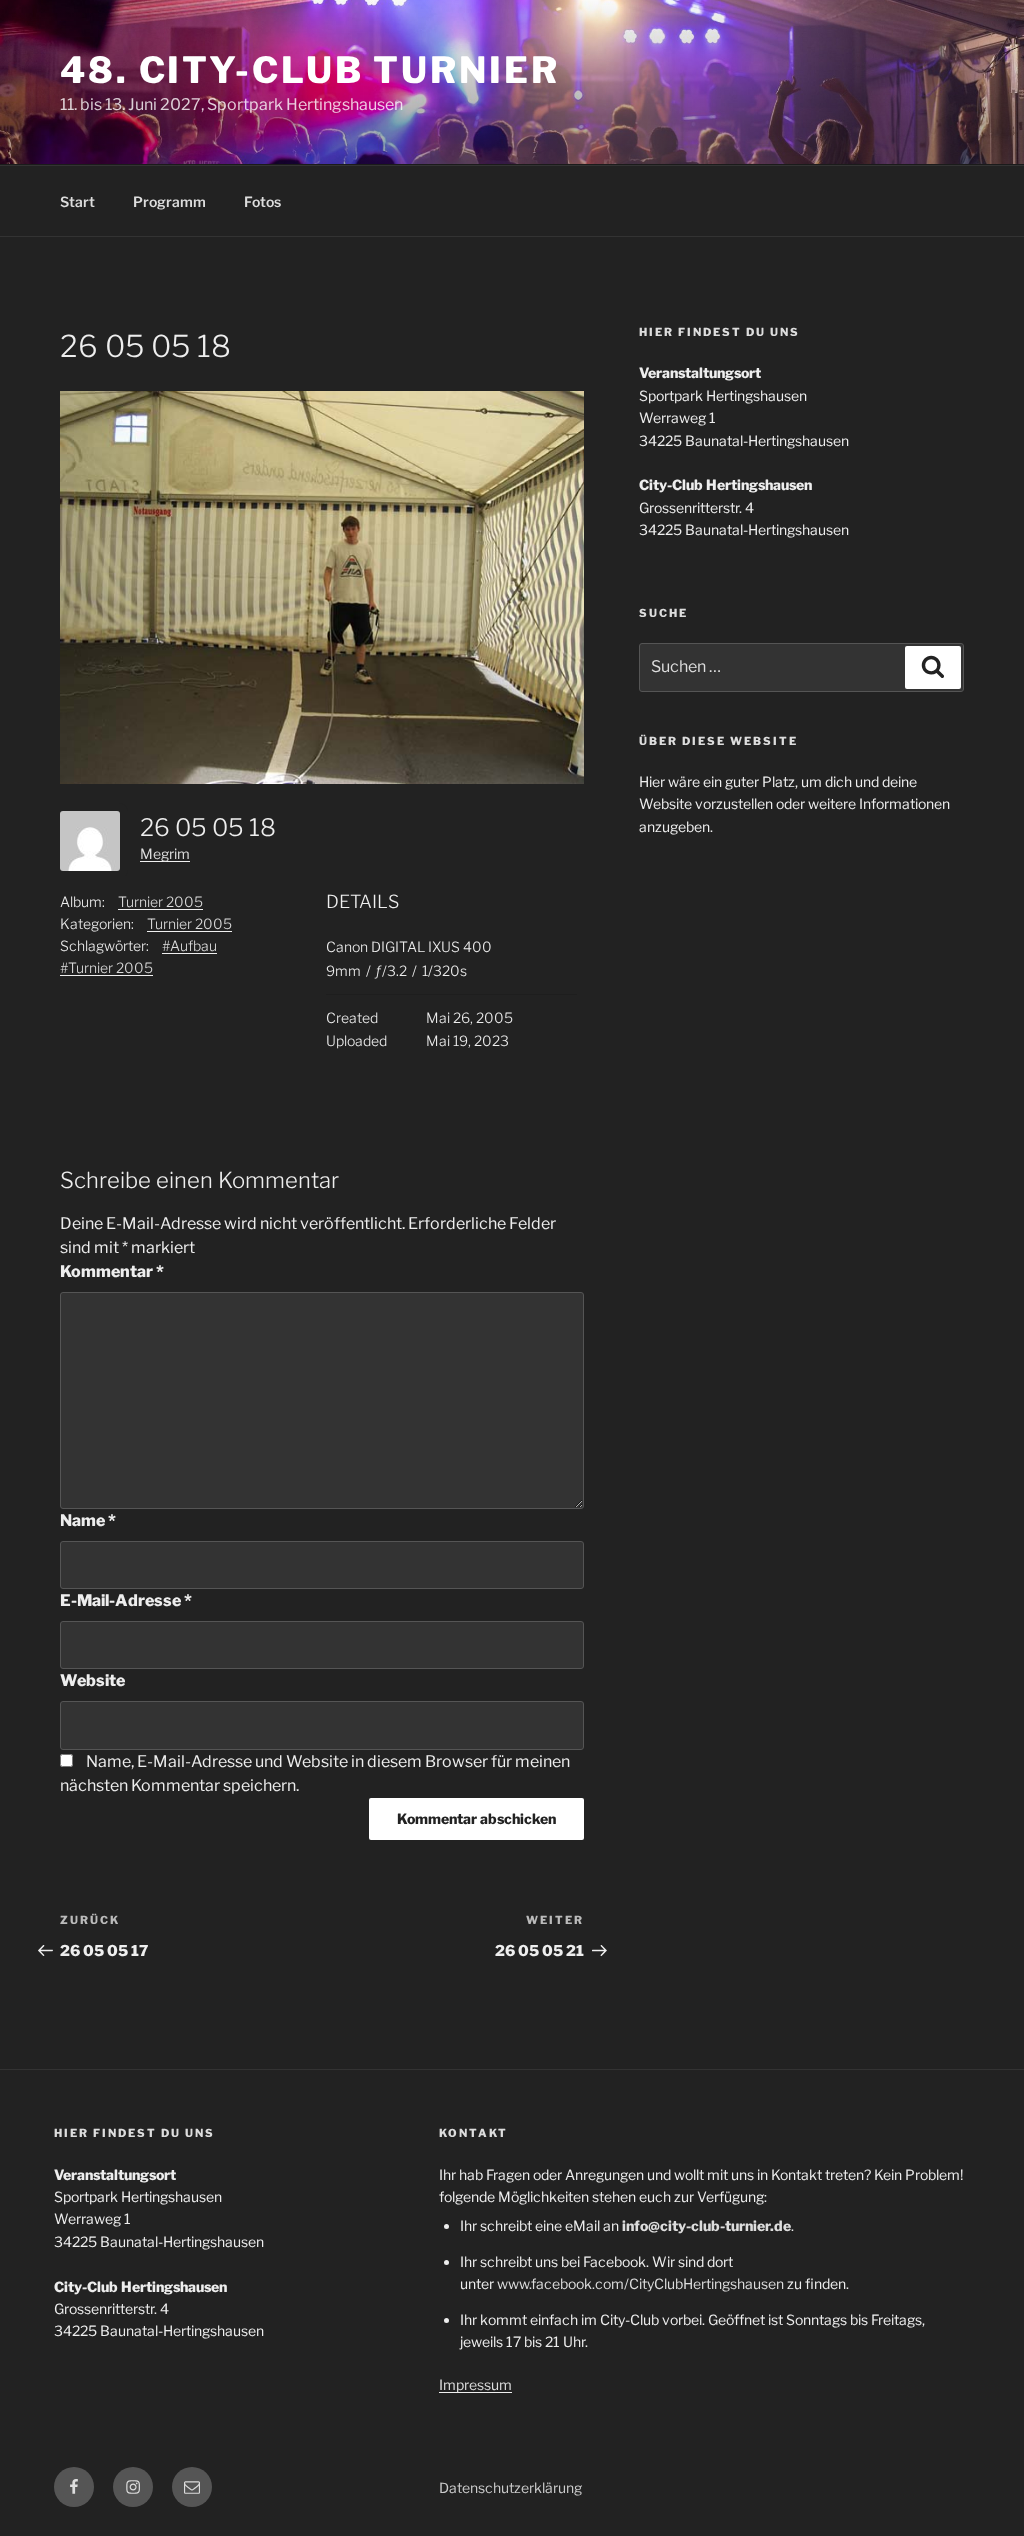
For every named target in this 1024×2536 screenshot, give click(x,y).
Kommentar (112, 1271)
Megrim (165, 853)
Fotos (262, 201)
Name (88, 1520)
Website (92, 1680)
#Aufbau (189, 945)
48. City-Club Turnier (309, 70)
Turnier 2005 (160, 901)
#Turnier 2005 (106, 967)
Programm (169, 201)
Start (77, 201)
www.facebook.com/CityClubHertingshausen (640, 2283)
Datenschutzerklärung (510, 2487)
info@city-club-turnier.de (706, 2225)
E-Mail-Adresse (126, 1600)
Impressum (475, 2384)
